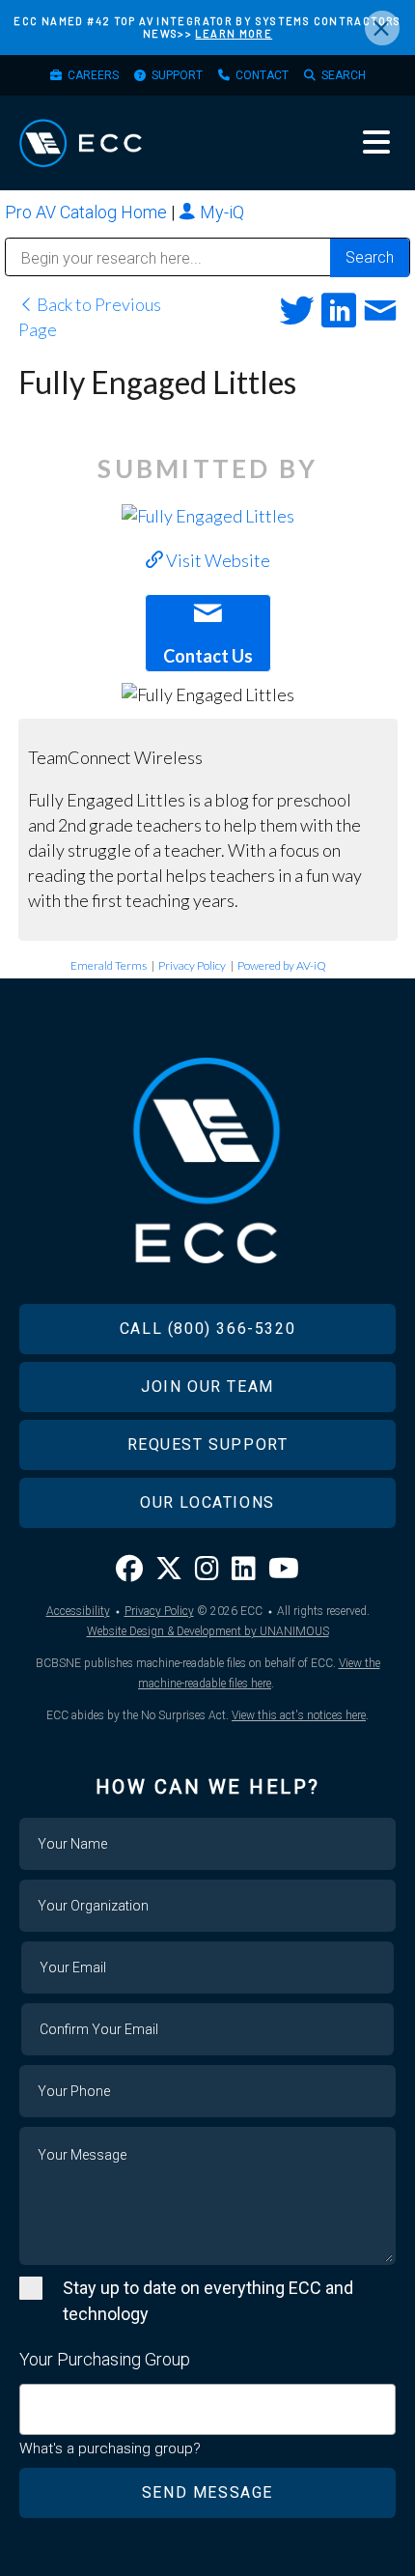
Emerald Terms (109, 965)
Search (344, 75)
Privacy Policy (192, 965)
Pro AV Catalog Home (88, 212)
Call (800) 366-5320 (207, 1329)
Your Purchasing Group (105, 2359)
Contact (262, 75)
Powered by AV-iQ (282, 965)
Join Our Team (207, 1387)
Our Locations (207, 1502)
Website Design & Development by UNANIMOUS (208, 1631)
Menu (376, 142)
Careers (93, 75)
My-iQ (220, 212)
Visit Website (217, 560)
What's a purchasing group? (110, 2449)
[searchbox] (32, 2400)
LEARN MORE (234, 33)
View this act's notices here (299, 1715)
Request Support (208, 1444)
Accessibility (78, 1611)
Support (177, 75)
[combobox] (207, 2409)
